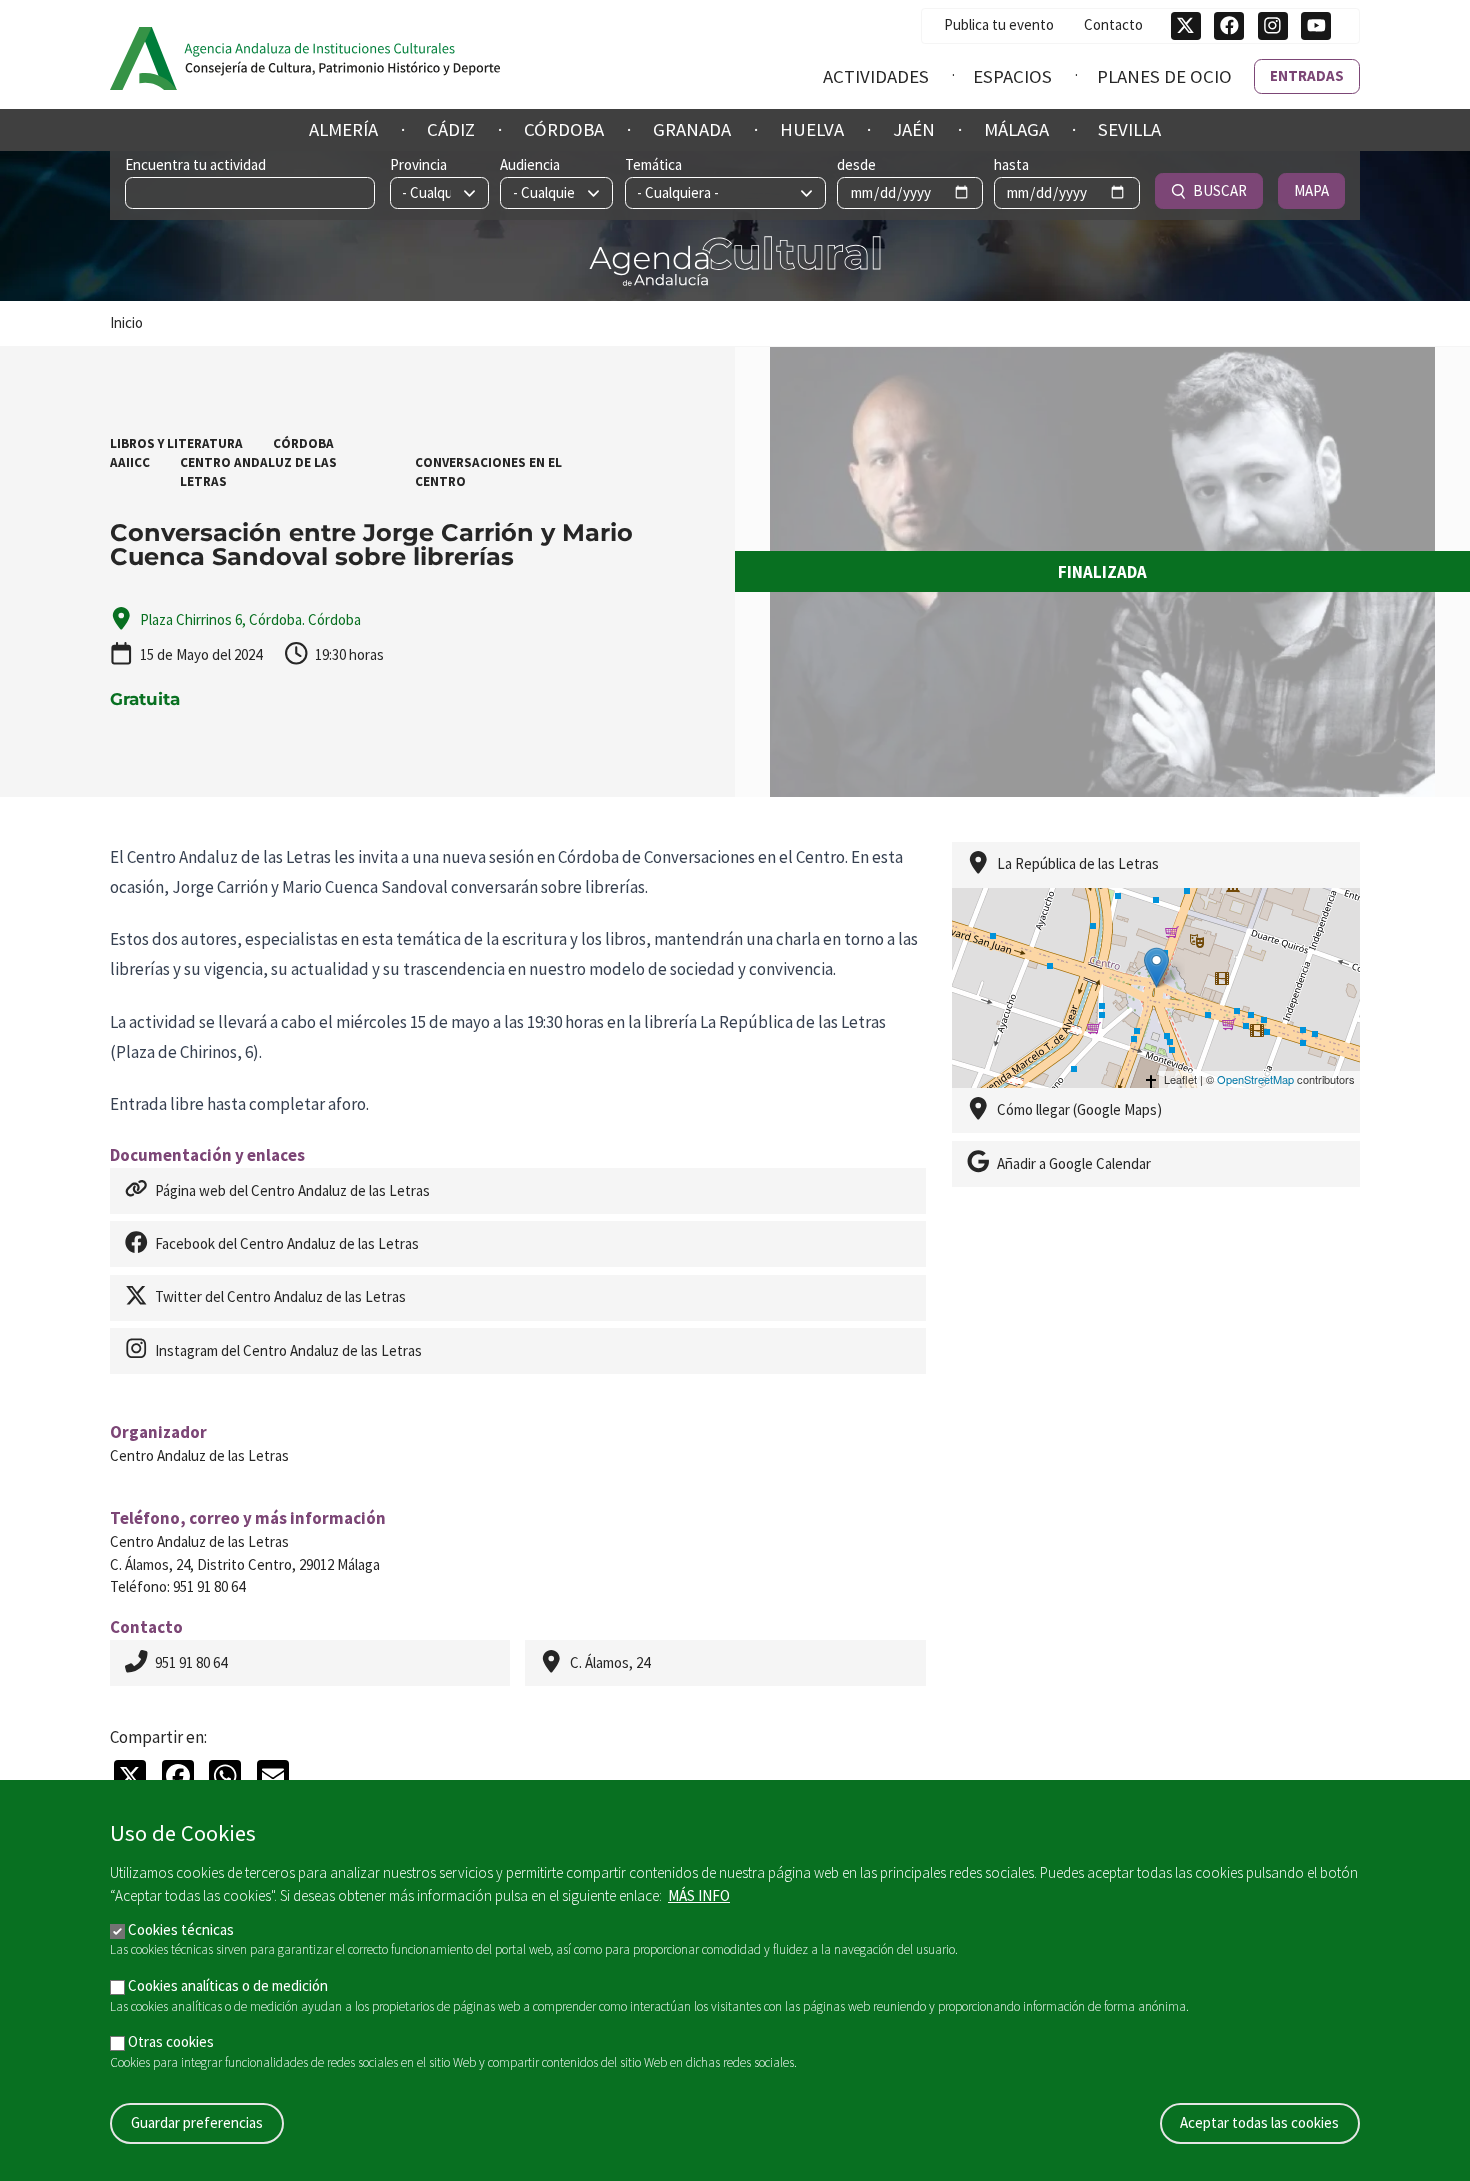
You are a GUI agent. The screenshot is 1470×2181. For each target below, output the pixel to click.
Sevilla (1129, 129)
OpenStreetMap (1255, 1079)
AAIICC (130, 462)
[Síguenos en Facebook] (1229, 26)
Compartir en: (158, 1737)
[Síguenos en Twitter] (1186, 26)
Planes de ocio (1164, 76)
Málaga (1016, 129)
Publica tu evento (999, 24)
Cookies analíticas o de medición (228, 1985)
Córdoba (564, 129)
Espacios (1012, 76)
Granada (692, 129)
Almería (343, 129)
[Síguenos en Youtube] (1316, 26)
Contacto (1113, 24)
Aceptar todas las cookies (1259, 2122)
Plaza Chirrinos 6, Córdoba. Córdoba (250, 619)
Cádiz (451, 129)
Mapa (1311, 190)
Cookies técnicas (181, 1928)
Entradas (1307, 75)
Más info (699, 1895)
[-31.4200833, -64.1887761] (1156, 967)
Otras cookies (171, 2041)
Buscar (1220, 190)
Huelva (812, 129)
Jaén (914, 129)
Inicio (126, 322)
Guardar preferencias (197, 2122)
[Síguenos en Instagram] (1273, 26)
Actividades (876, 76)
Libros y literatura (176, 443)
